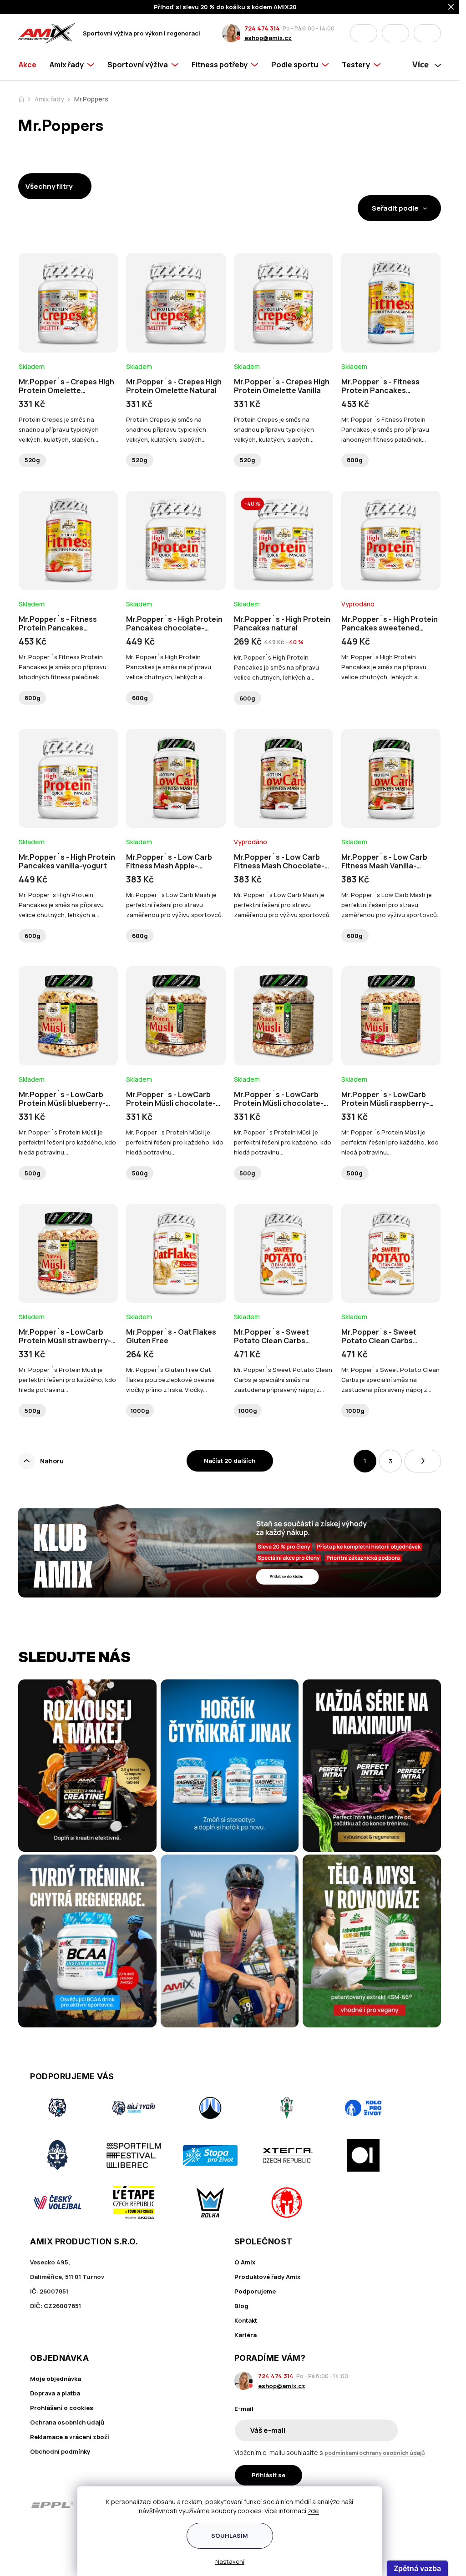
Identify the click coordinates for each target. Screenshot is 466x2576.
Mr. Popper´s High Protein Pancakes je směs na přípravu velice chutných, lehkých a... (169, 667)
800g (355, 460)
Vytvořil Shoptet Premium (66, 2545)
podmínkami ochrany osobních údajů (375, 2453)
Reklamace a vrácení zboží (70, 2437)
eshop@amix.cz (268, 38)
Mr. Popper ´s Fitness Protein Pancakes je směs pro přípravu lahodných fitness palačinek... (385, 429)
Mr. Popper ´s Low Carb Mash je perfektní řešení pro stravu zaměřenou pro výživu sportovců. (175, 905)
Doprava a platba (55, 2393)
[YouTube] (423, 2505)
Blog (241, 2306)
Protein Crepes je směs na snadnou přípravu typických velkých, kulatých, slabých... (59, 429)
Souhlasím (230, 2536)
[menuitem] (31, 65)
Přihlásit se (268, 2475)
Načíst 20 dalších (230, 1461)
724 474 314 (262, 28)
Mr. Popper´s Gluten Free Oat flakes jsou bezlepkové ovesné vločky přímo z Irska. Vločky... (170, 1380)
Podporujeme (255, 2291)
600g (140, 698)
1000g (140, 1411)
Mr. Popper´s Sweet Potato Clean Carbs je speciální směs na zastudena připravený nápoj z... (283, 1380)
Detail (68, 328)
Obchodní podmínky (60, 2451)
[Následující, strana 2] (423, 1461)
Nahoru (52, 1461)
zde (313, 2511)
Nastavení (230, 2561)
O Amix (245, 2262)
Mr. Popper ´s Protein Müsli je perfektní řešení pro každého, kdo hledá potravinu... (67, 1142)
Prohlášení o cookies (62, 2408)
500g (33, 1173)
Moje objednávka (56, 2379)
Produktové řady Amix (267, 2277)
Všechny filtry (49, 186)
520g (32, 460)
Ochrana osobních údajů (67, 2422)
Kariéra (246, 2335)
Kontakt (246, 2320)
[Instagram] (397, 2505)
